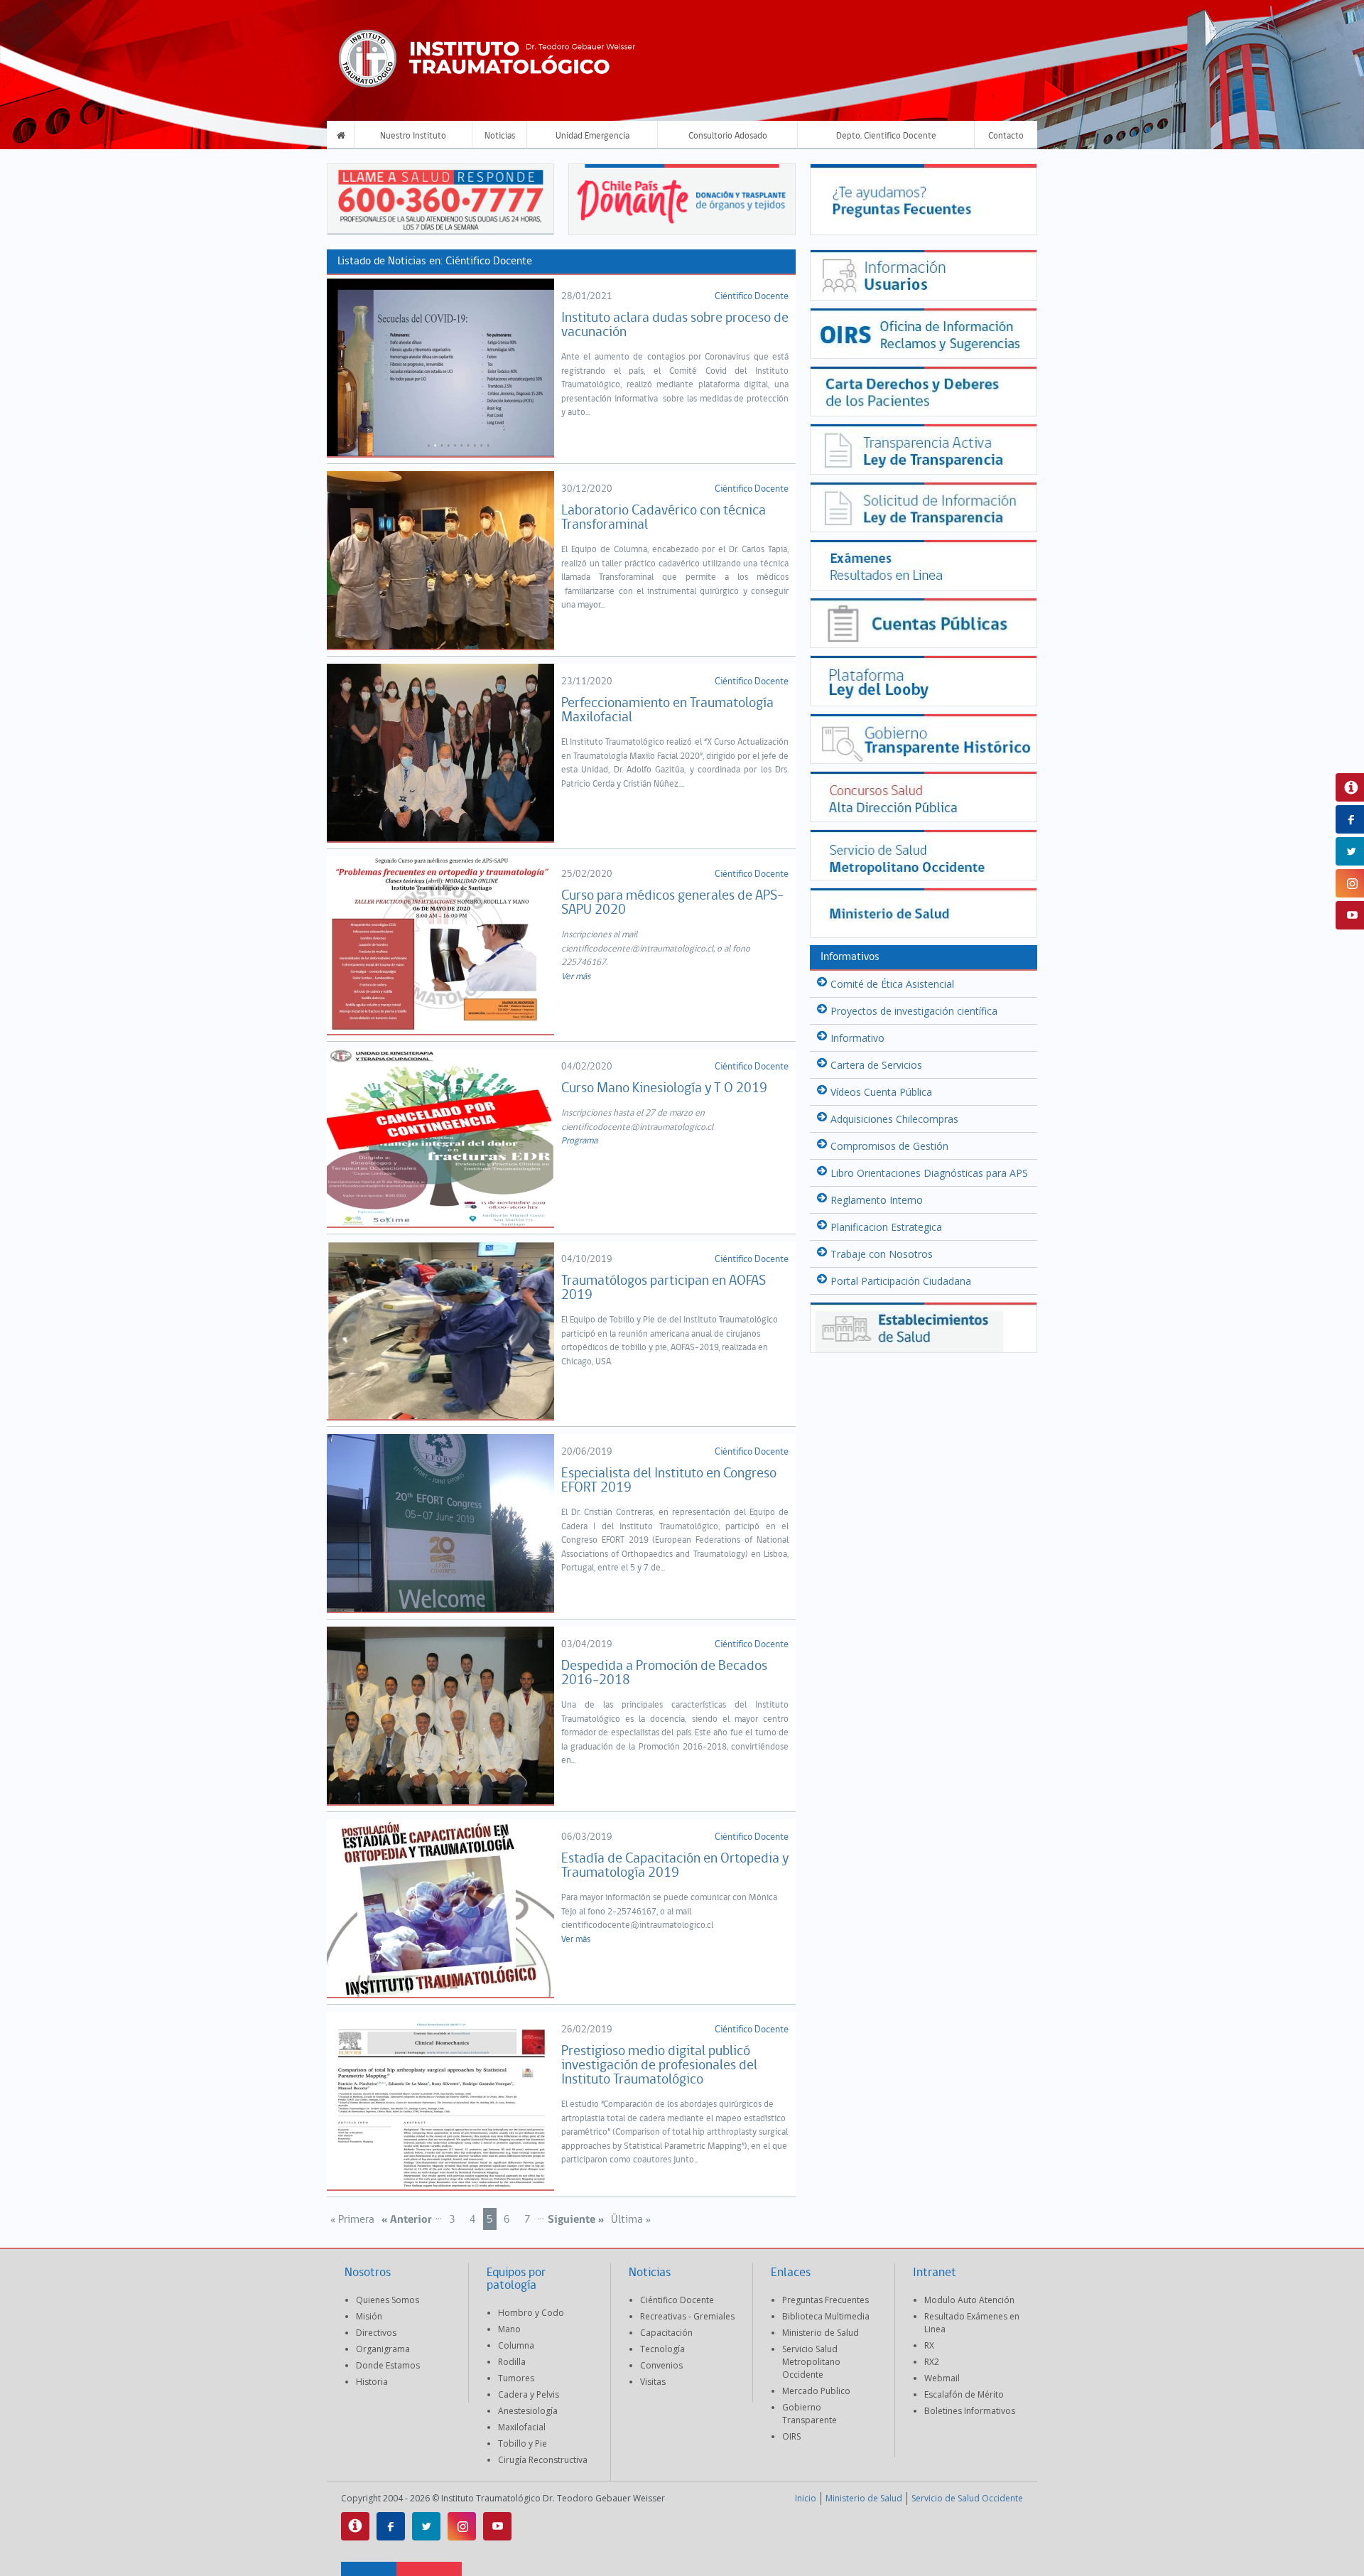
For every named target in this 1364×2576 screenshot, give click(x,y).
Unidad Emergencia (592, 136)
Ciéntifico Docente (752, 297)
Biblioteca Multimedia (826, 2316)
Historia (372, 2382)
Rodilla (512, 2362)
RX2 (932, 2362)
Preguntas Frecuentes (826, 2300)
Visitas (653, 2382)
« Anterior (407, 2220)
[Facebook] (391, 2526)
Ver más (576, 977)
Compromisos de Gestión (889, 1146)
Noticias (500, 136)
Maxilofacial (522, 2427)
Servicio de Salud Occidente (967, 2498)
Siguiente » (576, 2220)
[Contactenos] (355, 2526)
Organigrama (383, 2349)
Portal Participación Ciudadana (901, 1281)
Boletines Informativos (970, 2411)
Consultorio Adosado (728, 136)
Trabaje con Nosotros (882, 1254)
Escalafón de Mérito (964, 2394)
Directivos (376, 2333)
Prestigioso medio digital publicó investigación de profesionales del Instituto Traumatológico (659, 2066)
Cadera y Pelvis (529, 2394)
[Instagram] (462, 2526)
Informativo (857, 1038)
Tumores (516, 2378)
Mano (509, 2329)
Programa (579, 1141)
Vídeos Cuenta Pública (881, 1092)
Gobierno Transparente (810, 2414)
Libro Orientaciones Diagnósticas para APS (929, 1173)
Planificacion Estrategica (886, 1227)
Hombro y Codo (531, 2313)
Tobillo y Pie (523, 2443)
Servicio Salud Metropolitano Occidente (811, 2362)
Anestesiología (528, 2411)
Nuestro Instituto (413, 136)
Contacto (1006, 136)
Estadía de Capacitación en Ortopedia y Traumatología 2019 (675, 1866)
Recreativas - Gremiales (687, 2316)
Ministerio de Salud (821, 2333)
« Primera (352, 2220)
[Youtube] (497, 2526)
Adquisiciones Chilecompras (894, 1119)
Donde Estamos (388, 2365)
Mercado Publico (816, 2391)
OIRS (791, 2436)
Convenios (661, 2365)
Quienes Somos (388, 2300)
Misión (369, 2316)
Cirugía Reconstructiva (543, 2460)
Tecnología (662, 2349)
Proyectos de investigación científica (914, 1011)
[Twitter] (426, 2526)
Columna (516, 2345)
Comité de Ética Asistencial (892, 984)
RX (929, 2345)
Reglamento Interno (877, 1200)
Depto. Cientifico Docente (886, 136)
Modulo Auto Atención (969, 2300)
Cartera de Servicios (876, 1065)
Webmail (942, 2378)
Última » (631, 2220)
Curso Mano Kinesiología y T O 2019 (664, 1089)
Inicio (806, 2498)
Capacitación (666, 2333)
